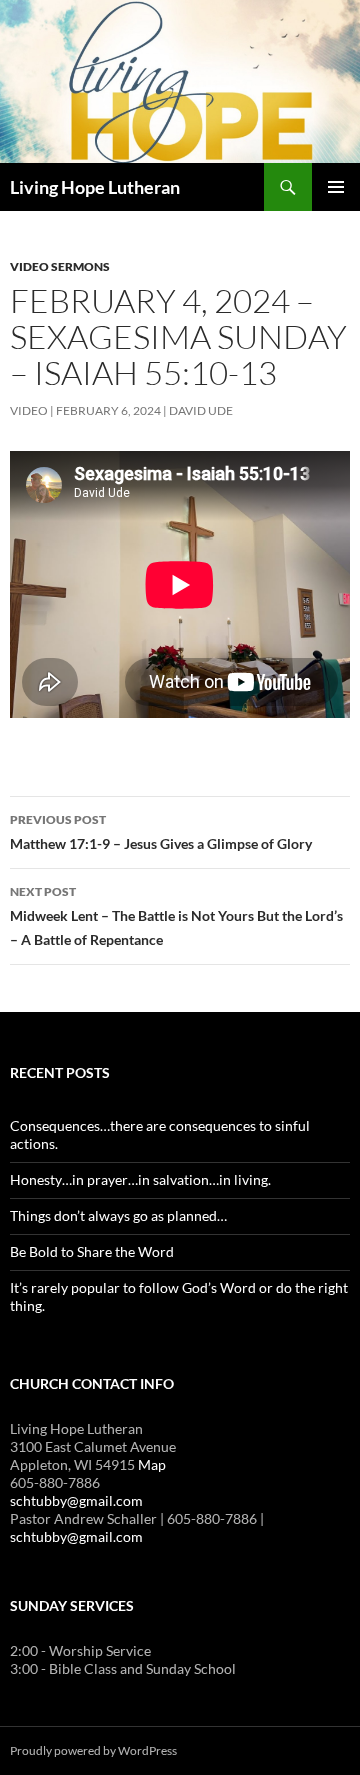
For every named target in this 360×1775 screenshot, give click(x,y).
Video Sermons (60, 266)
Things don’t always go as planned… (118, 1215)
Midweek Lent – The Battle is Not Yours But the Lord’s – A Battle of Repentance (176, 916)
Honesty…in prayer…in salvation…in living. (140, 1179)
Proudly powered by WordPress (93, 1750)
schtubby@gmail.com (76, 1500)
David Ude (201, 410)
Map (152, 1464)
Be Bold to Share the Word (92, 1251)
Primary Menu (336, 187)
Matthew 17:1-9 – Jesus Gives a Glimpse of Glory (161, 832)
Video (29, 410)
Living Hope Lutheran (95, 187)
